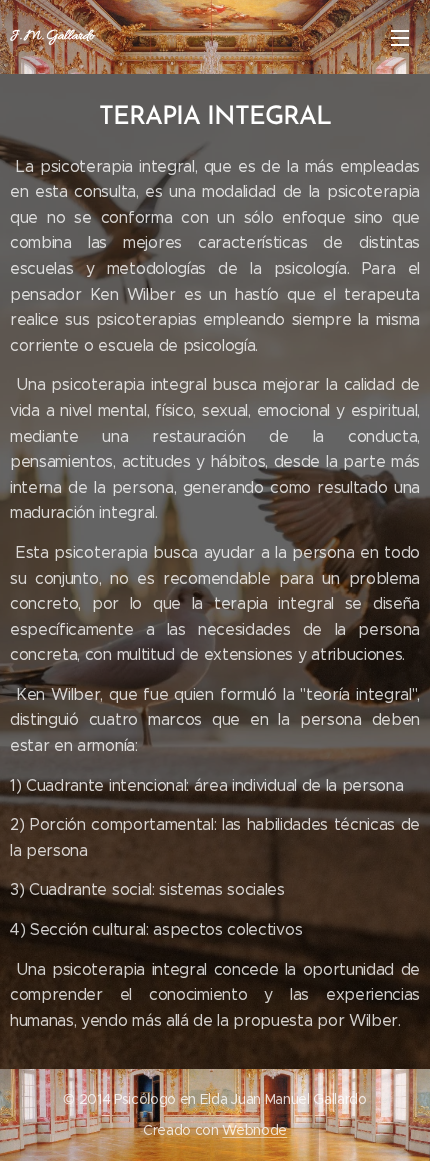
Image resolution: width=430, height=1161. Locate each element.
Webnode (254, 1130)
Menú (400, 37)
